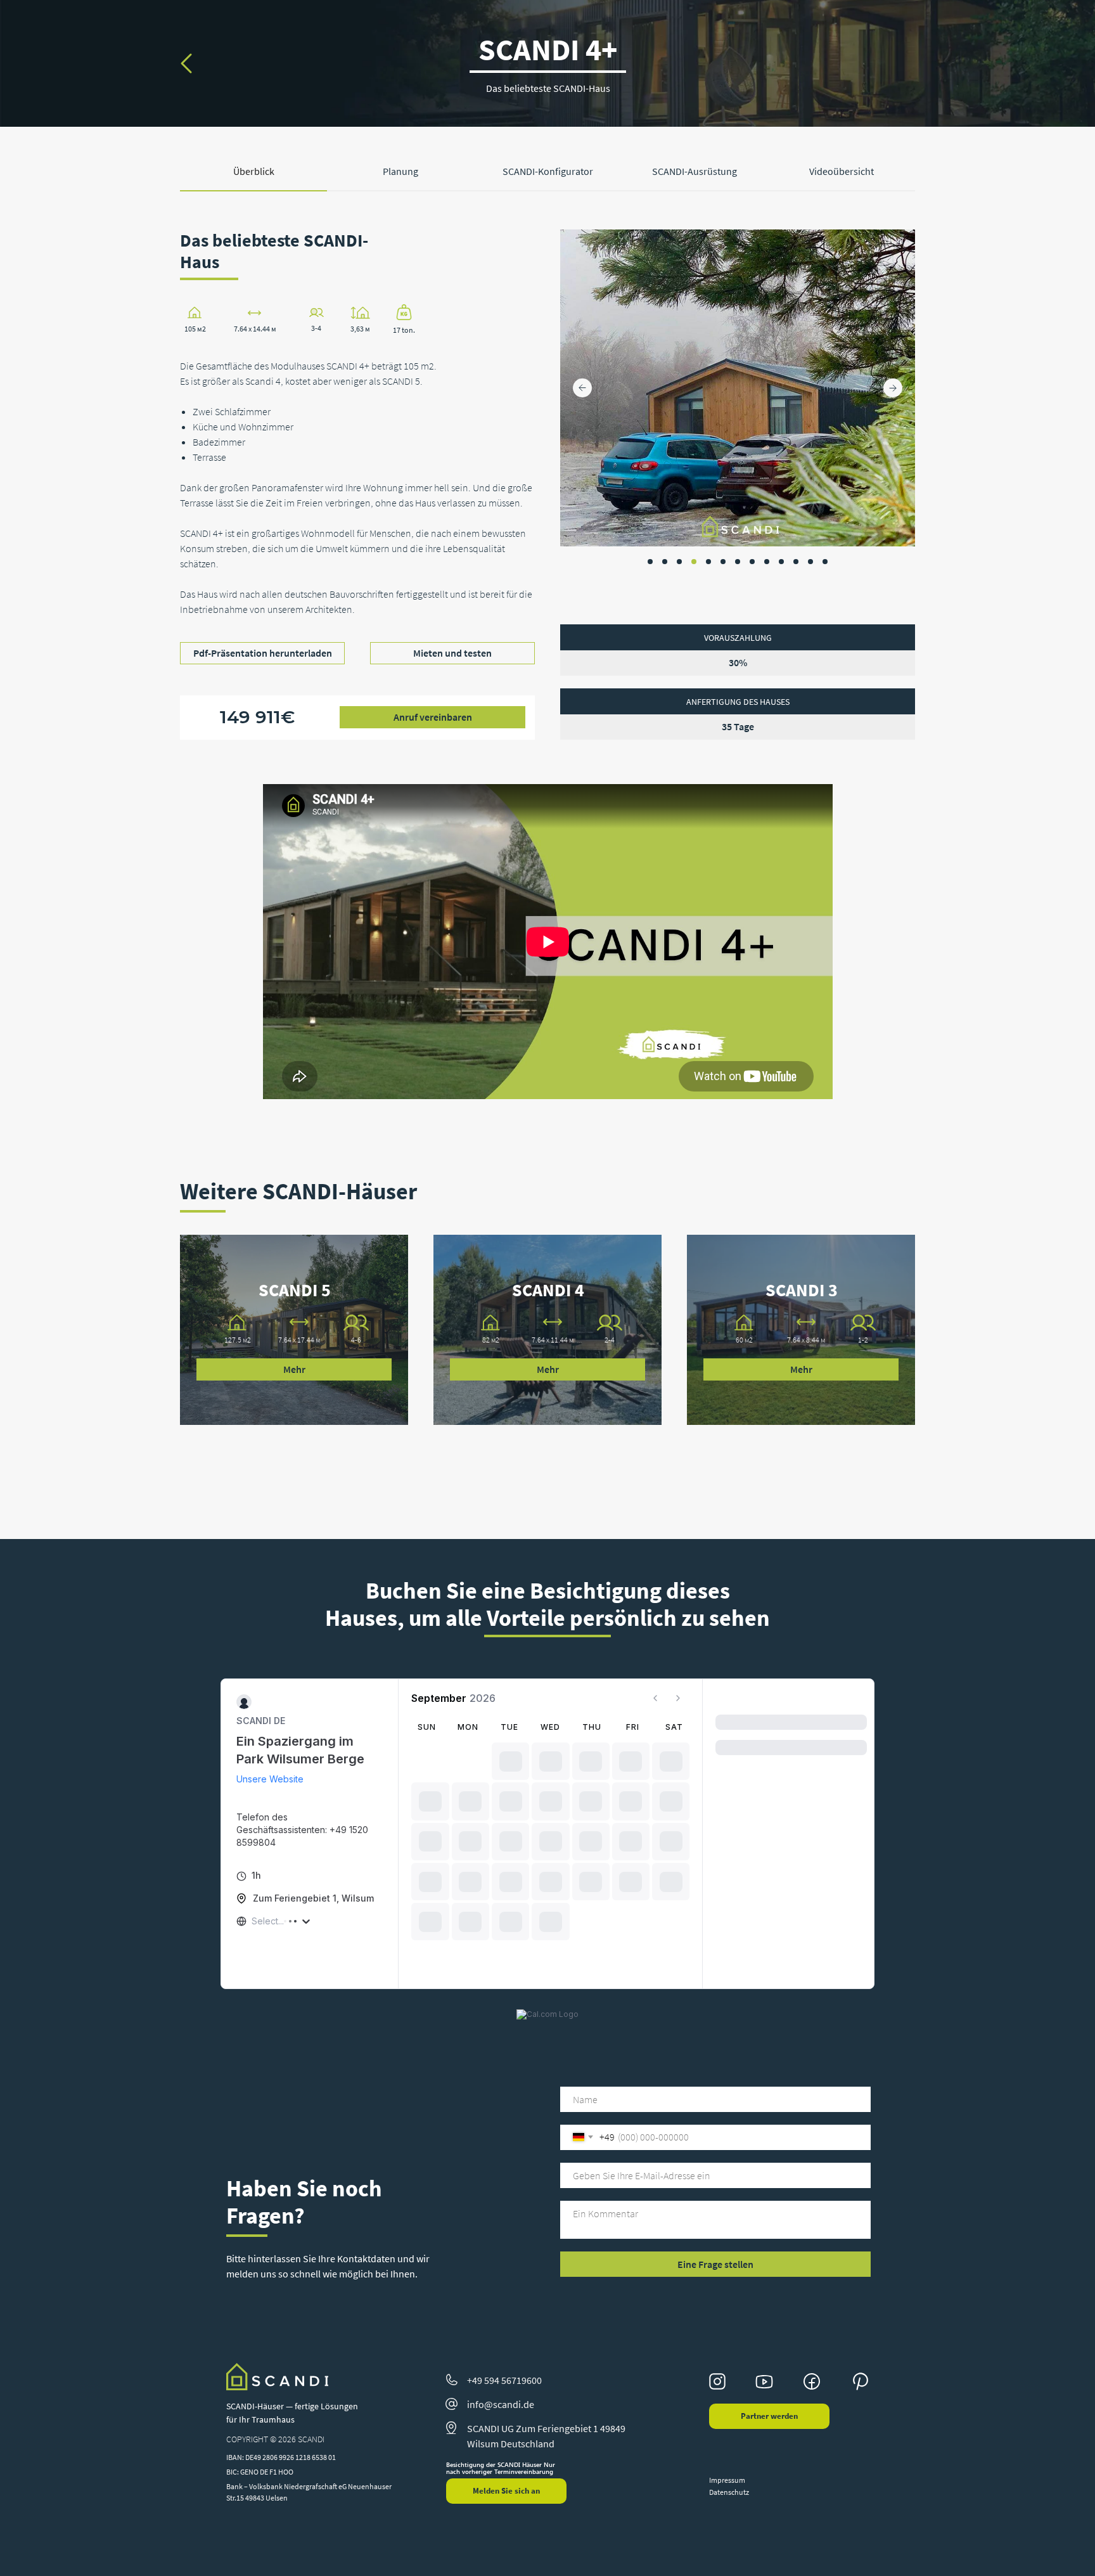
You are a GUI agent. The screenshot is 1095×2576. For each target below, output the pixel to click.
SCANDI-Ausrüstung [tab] (695, 171)
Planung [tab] (400, 171)
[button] (432, 717)
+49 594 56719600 (504, 2380)
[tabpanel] (547, 507)
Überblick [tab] (254, 171)
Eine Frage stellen (715, 2264)
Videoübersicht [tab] (842, 171)
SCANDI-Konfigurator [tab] (548, 171)
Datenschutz (729, 2492)
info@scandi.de (501, 2404)
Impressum (727, 2480)
